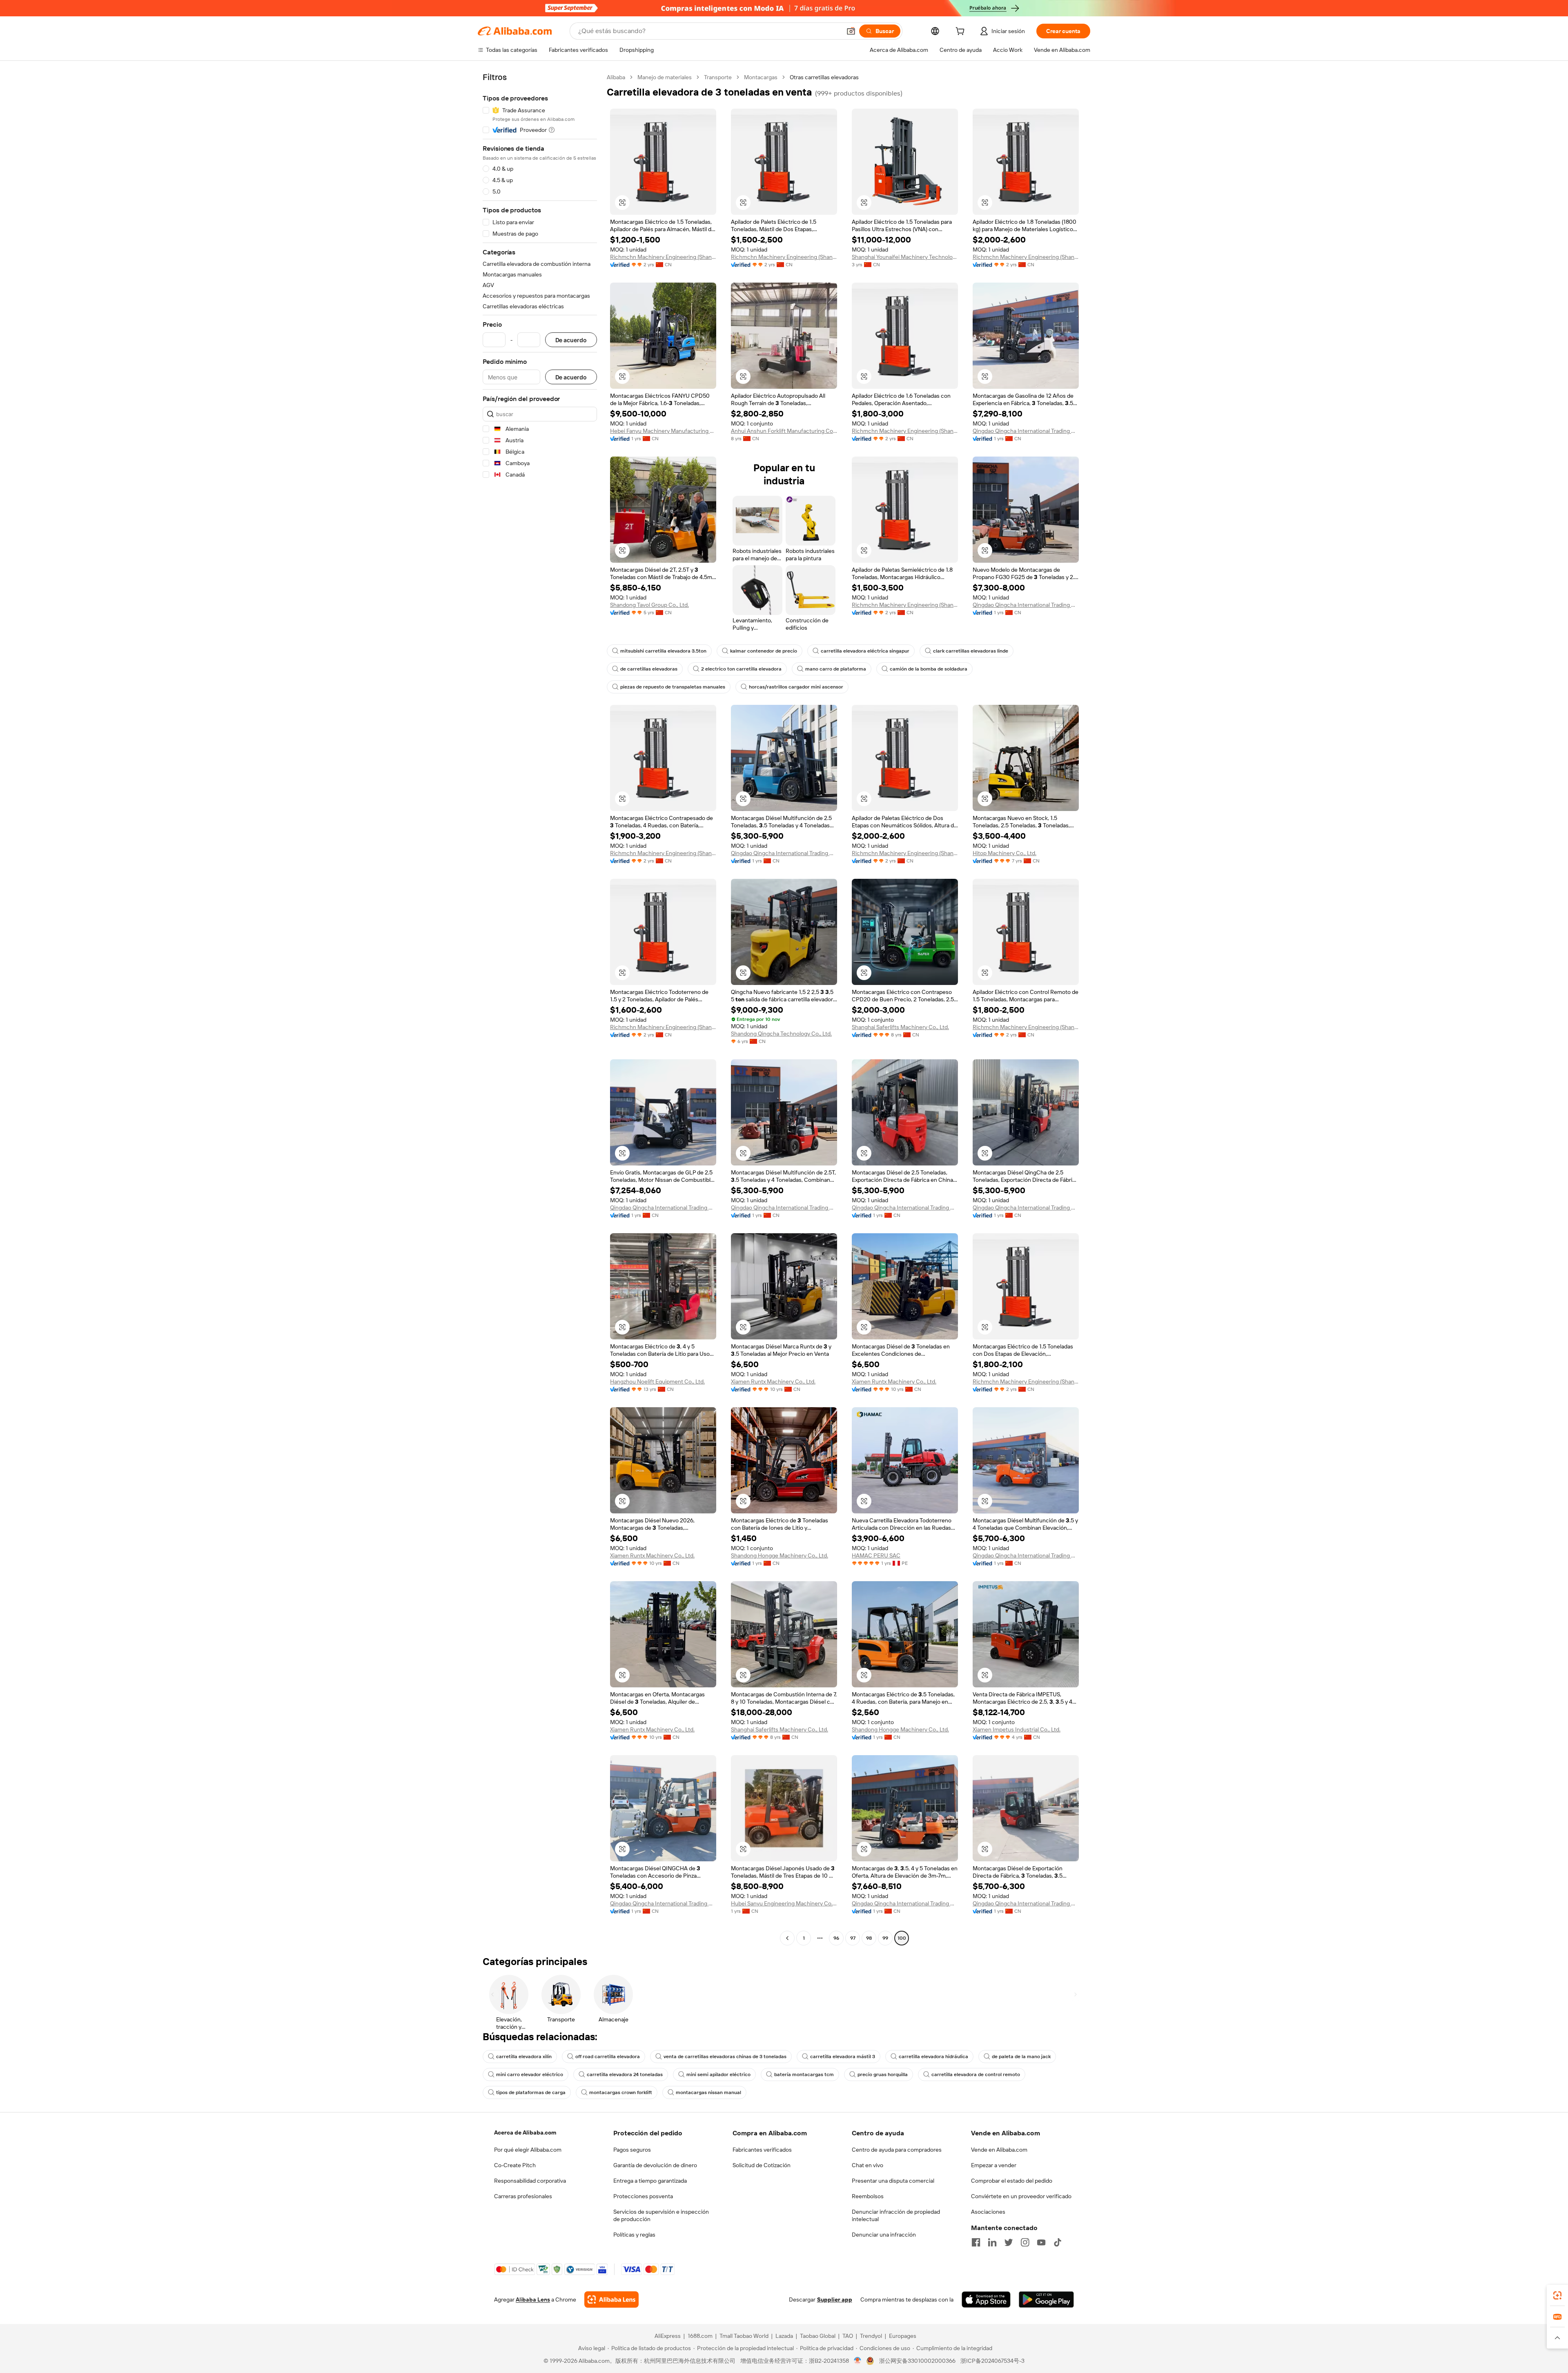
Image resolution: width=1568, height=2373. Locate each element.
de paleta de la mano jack (1021, 2057)
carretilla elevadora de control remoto (976, 2074)
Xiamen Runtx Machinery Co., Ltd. (773, 1381)
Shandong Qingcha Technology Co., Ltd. (781, 1034)
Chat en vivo (868, 2165)
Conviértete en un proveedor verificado (1021, 2196)
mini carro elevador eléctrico (530, 2074)
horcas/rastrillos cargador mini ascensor (796, 687)
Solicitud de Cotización (762, 2165)
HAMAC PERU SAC (876, 1555)
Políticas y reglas (634, 2235)
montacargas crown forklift (621, 2092)
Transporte (718, 77)
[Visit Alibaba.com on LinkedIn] (992, 2242)
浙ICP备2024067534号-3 (992, 2361)
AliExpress (668, 2336)
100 (902, 1938)
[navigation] (540, 1009)
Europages (903, 2336)
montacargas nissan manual (708, 2092)
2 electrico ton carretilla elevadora (741, 669)
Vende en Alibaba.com (999, 2150)
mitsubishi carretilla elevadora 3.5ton (663, 651)
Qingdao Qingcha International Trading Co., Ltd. (1026, 431)
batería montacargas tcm (804, 2074)
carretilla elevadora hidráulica (933, 2057)
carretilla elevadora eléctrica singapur (865, 651)
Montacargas (761, 77)
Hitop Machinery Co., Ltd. (1004, 853)
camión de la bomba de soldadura (929, 669)
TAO (848, 2336)
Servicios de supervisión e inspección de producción (661, 2215)
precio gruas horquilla (883, 2074)
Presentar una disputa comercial (893, 2181)
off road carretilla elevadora (608, 2057)
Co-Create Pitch (515, 2165)
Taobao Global (818, 2336)
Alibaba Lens (533, 2299)
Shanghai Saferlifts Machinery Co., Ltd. (900, 1027)
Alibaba (616, 77)
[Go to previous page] (787, 1938)
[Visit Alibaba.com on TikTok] (1058, 2242)
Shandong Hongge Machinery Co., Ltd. (780, 1555)
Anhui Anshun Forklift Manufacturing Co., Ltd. (784, 431)
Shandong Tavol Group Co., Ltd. (649, 605)
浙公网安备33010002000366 (917, 2361)
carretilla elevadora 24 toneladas (625, 2074)
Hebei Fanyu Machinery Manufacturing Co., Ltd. (663, 431)
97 (853, 1938)
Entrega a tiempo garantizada (650, 2181)
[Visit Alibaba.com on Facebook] (976, 2242)
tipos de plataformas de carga (531, 2092)
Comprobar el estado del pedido (1012, 2181)
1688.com (700, 2336)
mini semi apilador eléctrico (718, 2074)
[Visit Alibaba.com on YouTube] (1041, 2242)
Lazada (784, 2336)
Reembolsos (868, 2196)
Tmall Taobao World (744, 2336)
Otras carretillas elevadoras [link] (824, 77)
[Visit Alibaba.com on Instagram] (1025, 2242)
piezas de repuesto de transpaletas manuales (673, 687)
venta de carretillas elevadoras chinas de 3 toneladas (725, 2057)
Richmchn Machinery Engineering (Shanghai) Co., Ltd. (663, 257)
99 (885, 1938)
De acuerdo (571, 340)
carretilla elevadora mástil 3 (843, 2057)
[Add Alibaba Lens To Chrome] (611, 2299)
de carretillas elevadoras (649, 669)
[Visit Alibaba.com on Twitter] (1009, 2242)
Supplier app (835, 2299)
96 (836, 1938)
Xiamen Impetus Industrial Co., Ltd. (1017, 1729)
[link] (1557, 2295)
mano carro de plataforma (836, 669)
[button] (851, 31)
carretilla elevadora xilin (524, 2057)
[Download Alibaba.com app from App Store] (986, 2299)
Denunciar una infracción (884, 2235)
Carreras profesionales (523, 2196)
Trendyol (871, 2336)
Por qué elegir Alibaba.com (528, 2150)
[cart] (962, 32)
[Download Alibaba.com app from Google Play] (1046, 2299)
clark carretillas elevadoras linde (971, 651)
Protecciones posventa (643, 2196)
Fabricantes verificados (762, 2150)
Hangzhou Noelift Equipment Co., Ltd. (657, 1381)
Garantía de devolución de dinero (655, 2165)
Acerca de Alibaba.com (525, 2132)
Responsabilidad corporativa (530, 2181)
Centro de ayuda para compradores (897, 2150)
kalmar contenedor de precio (764, 651)
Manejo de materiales (665, 77)
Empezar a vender (994, 2165)
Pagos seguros (632, 2150)
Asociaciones (988, 2212)
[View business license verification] (858, 2361)
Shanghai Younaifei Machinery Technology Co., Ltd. (905, 257)
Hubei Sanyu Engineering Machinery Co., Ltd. (784, 1903)
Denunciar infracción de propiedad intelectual (896, 2215)
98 (869, 1938)
